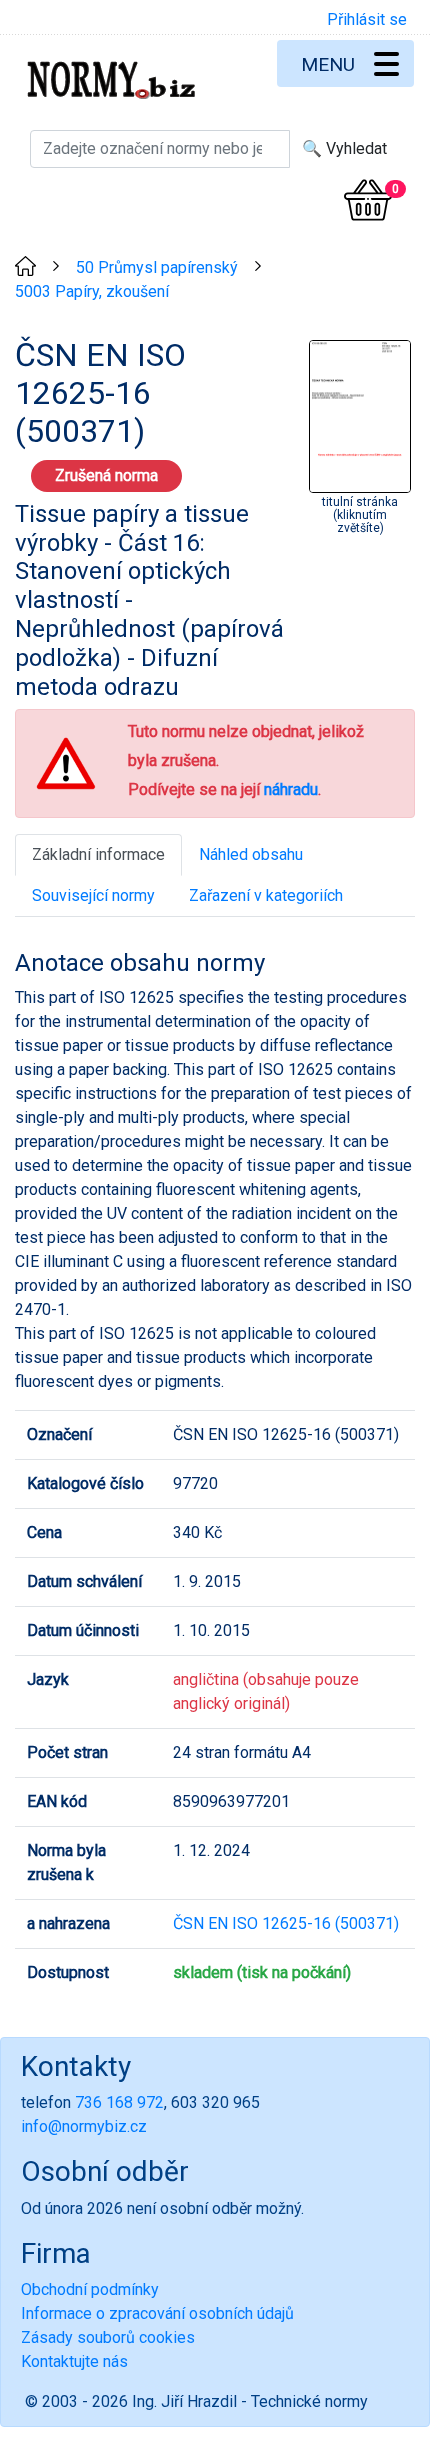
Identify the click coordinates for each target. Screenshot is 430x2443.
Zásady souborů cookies (108, 2337)
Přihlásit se (367, 19)
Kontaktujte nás (74, 2361)
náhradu (291, 789)
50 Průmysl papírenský (157, 267)
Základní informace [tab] (98, 854)
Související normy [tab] (93, 895)
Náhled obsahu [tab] (251, 854)
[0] (368, 200)
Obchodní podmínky (90, 2289)
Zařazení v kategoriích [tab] (266, 895)
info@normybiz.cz (84, 2126)
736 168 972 (119, 2102)
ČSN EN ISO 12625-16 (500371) (286, 1923)
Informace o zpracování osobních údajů (157, 2313)
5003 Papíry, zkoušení (92, 291)
